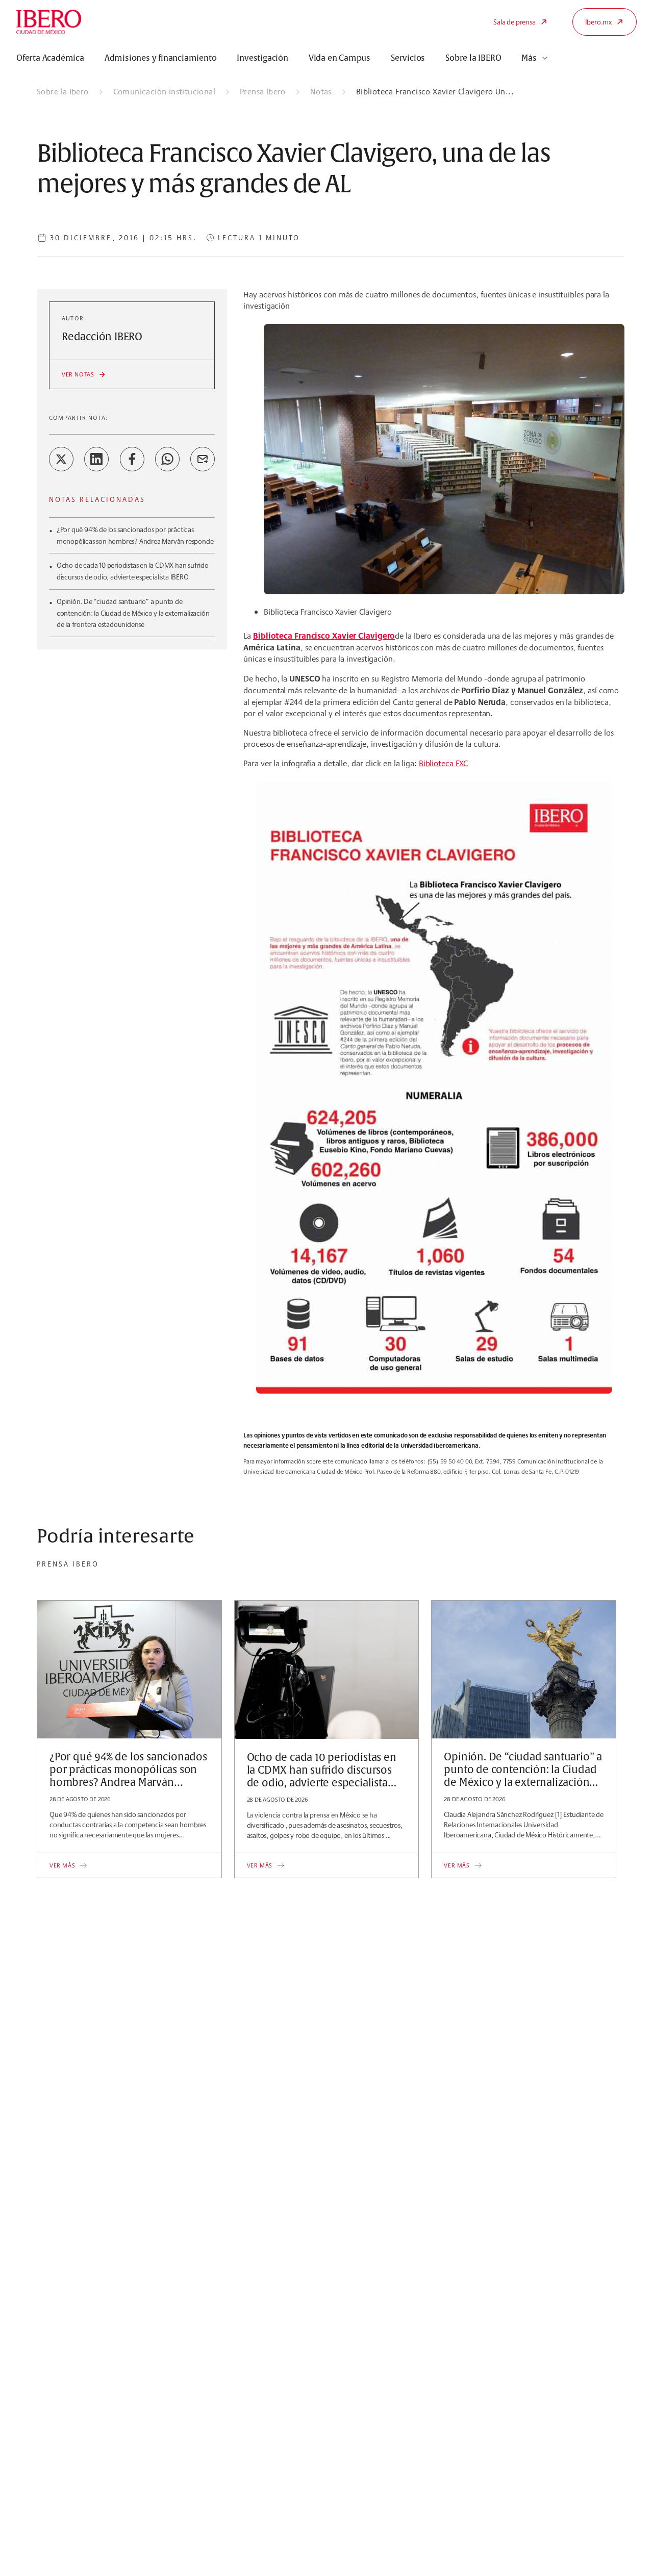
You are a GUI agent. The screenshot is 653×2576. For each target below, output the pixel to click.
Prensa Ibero (263, 92)
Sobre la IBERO (473, 58)
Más (529, 58)
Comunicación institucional (164, 92)
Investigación (262, 58)
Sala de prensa (514, 22)
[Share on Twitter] (61, 459)
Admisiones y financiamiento (161, 58)
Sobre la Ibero (63, 92)
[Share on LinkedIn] (96, 459)
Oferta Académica (50, 58)
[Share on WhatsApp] (167, 459)
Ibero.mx (598, 22)
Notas (321, 92)
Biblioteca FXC (444, 763)
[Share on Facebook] (132, 459)
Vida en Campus (340, 58)
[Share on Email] (203, 459)
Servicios (408, 58)
